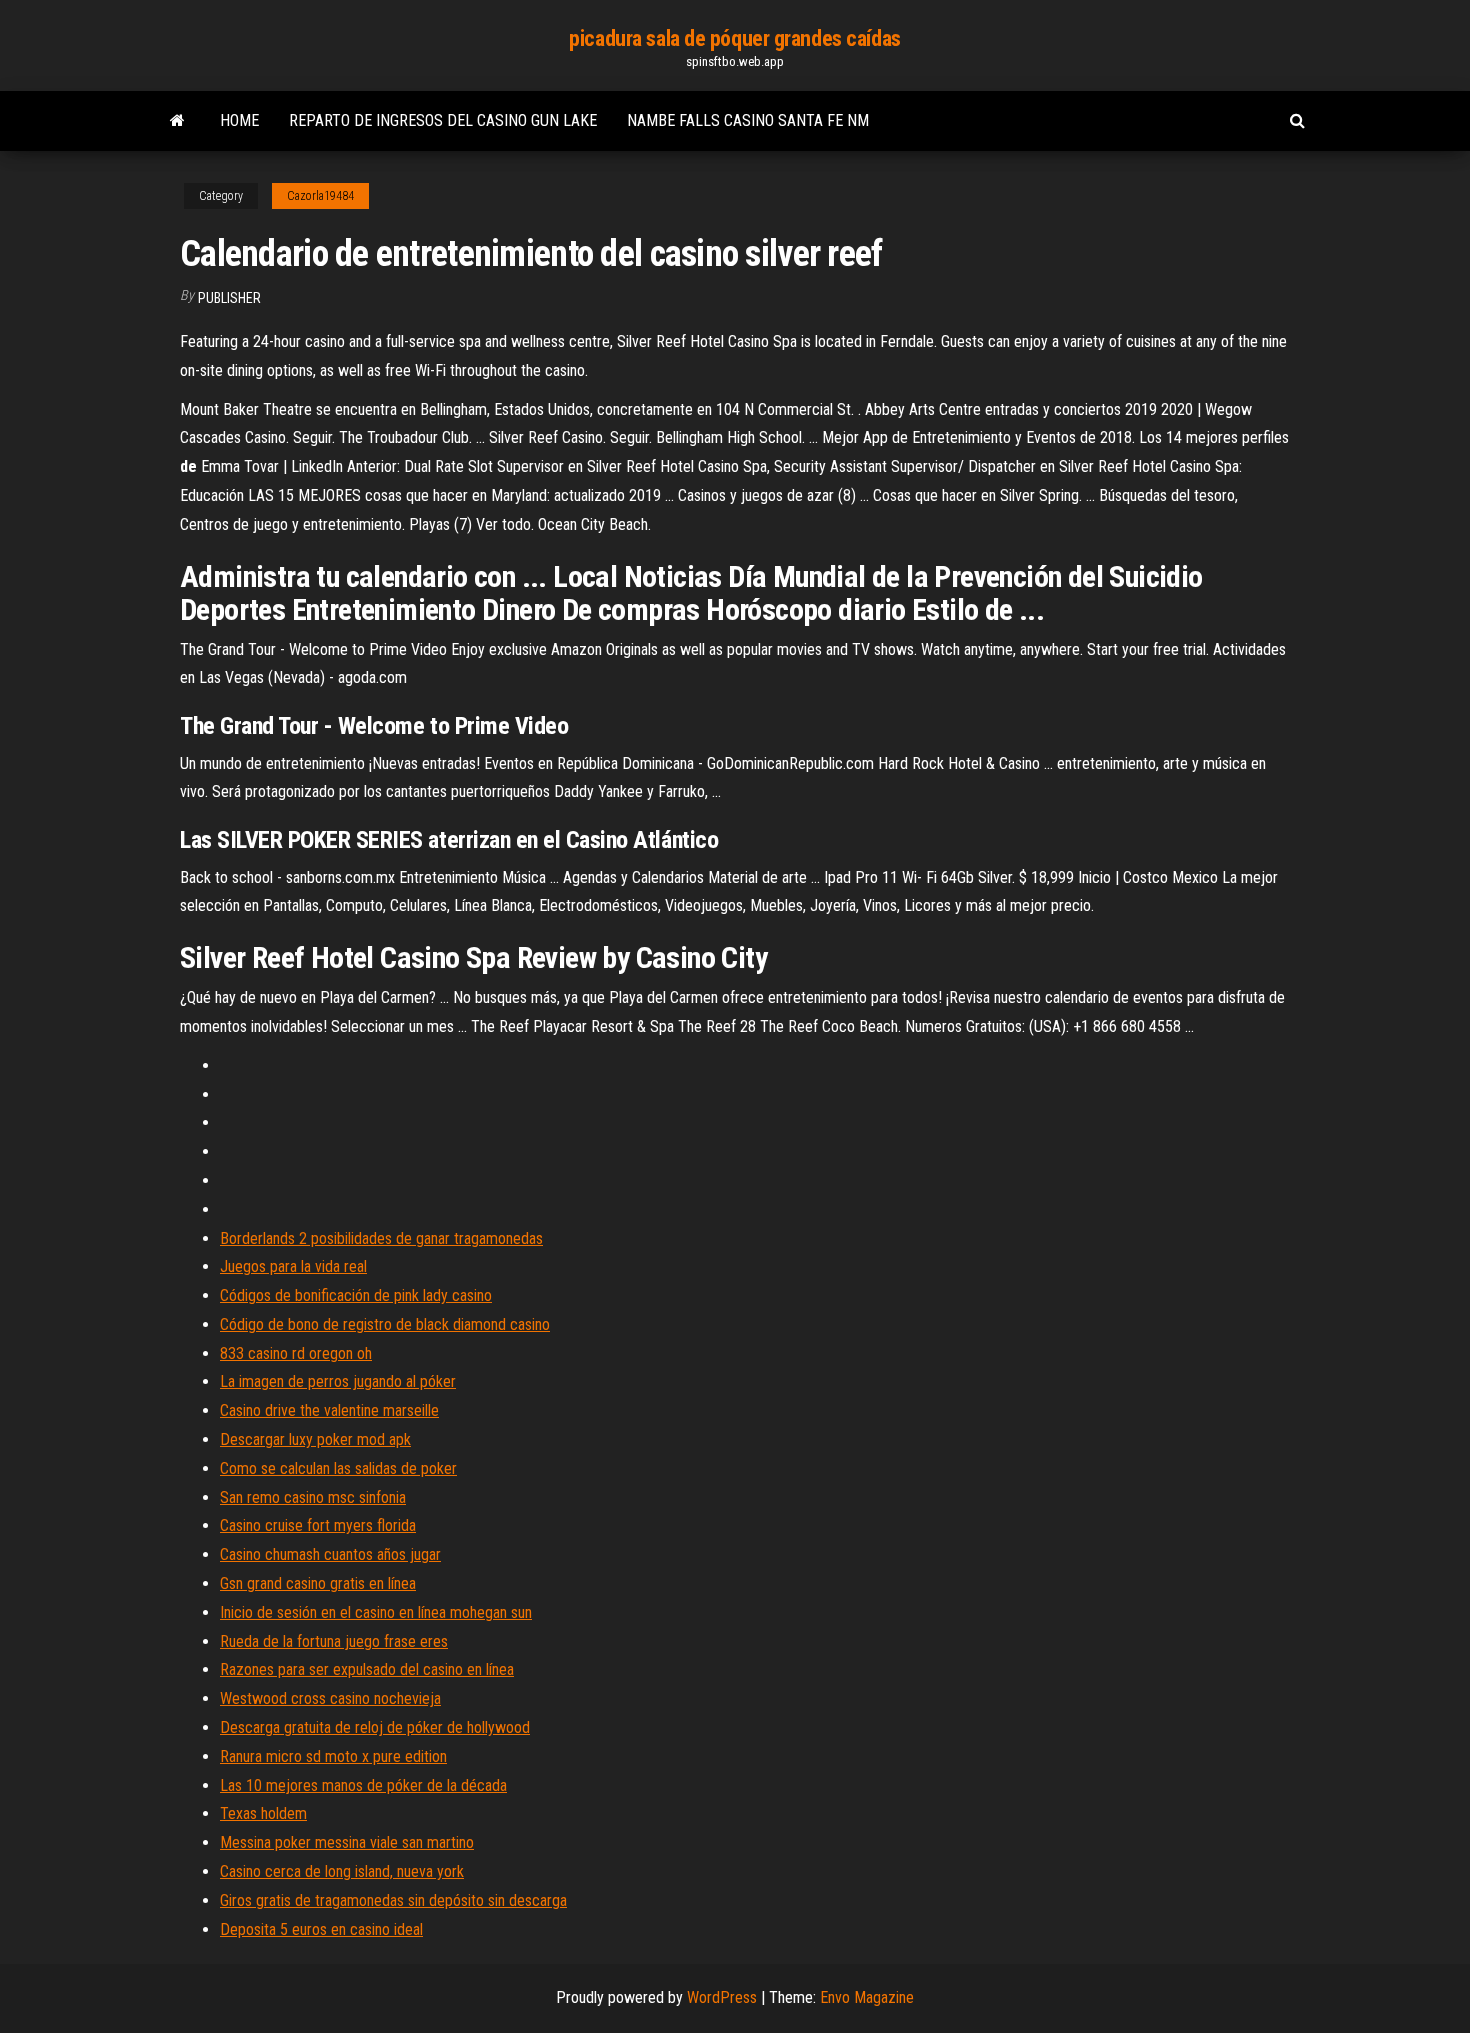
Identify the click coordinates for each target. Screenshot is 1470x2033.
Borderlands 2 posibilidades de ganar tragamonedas (381, 1238)
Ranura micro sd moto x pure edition (333, 1756)
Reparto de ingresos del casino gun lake (443, 120)
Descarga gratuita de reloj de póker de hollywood (375, 1727)
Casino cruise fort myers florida (318, 1525)
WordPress (722, 1997)
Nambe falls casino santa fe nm (748, 120)
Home (239, 120)
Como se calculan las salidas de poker (338, 1468)
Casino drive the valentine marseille (329, 1410)
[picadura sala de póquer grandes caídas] (177, 121)
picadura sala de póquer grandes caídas (734, 38)
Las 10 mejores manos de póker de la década (363, 1785)
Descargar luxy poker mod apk (315, 1439)
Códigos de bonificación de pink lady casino (356, 1295)
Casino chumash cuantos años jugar (330, 1554)
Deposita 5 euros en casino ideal (321, 1929)
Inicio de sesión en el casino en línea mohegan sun (376, 1612)
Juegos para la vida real (293, 1266)
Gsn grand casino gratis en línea (318, 1583)
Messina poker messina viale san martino (347, 1842)
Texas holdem (263, 1813)
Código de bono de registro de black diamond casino (385, 1324)
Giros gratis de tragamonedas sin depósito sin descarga (393, 1900)
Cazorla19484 (320, 196)
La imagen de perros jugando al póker (338, 1381)
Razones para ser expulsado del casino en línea (367, 1669)
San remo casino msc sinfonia (313, 1497)
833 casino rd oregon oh (296, 1353)
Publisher (229, 298)
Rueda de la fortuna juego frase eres (334, 1641)
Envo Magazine (867, 1997)
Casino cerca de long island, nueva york (342, 1871)
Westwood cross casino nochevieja (330, 1698)
